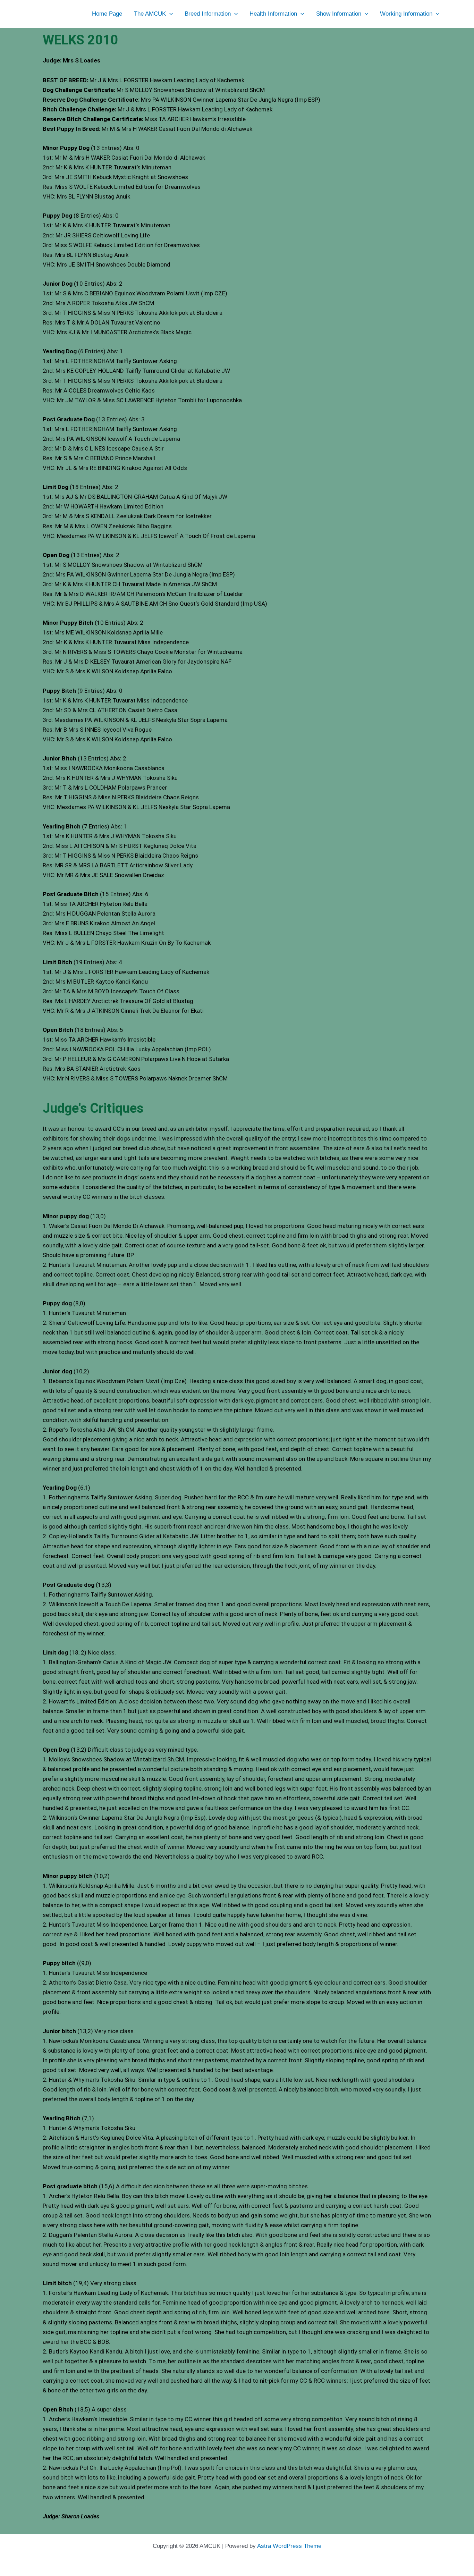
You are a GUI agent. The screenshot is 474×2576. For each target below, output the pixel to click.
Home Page (107, 14)
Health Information (273, 14)
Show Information (339, 14)
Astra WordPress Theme (289, 2546)
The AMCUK (150, 14)
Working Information (406, 14)
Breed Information (208, 14)
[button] (169, 14)
